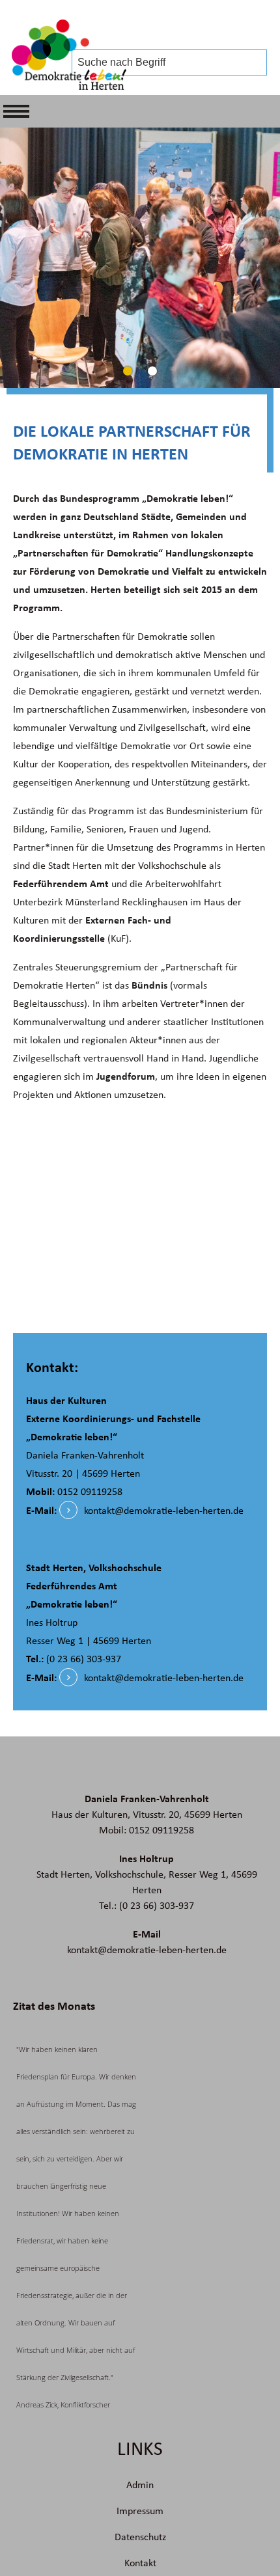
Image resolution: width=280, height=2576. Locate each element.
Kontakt (140, 2563)
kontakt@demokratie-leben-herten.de (164, 1511)
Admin (140, 2485)
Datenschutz (140, 2537)
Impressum (140, 2511)
